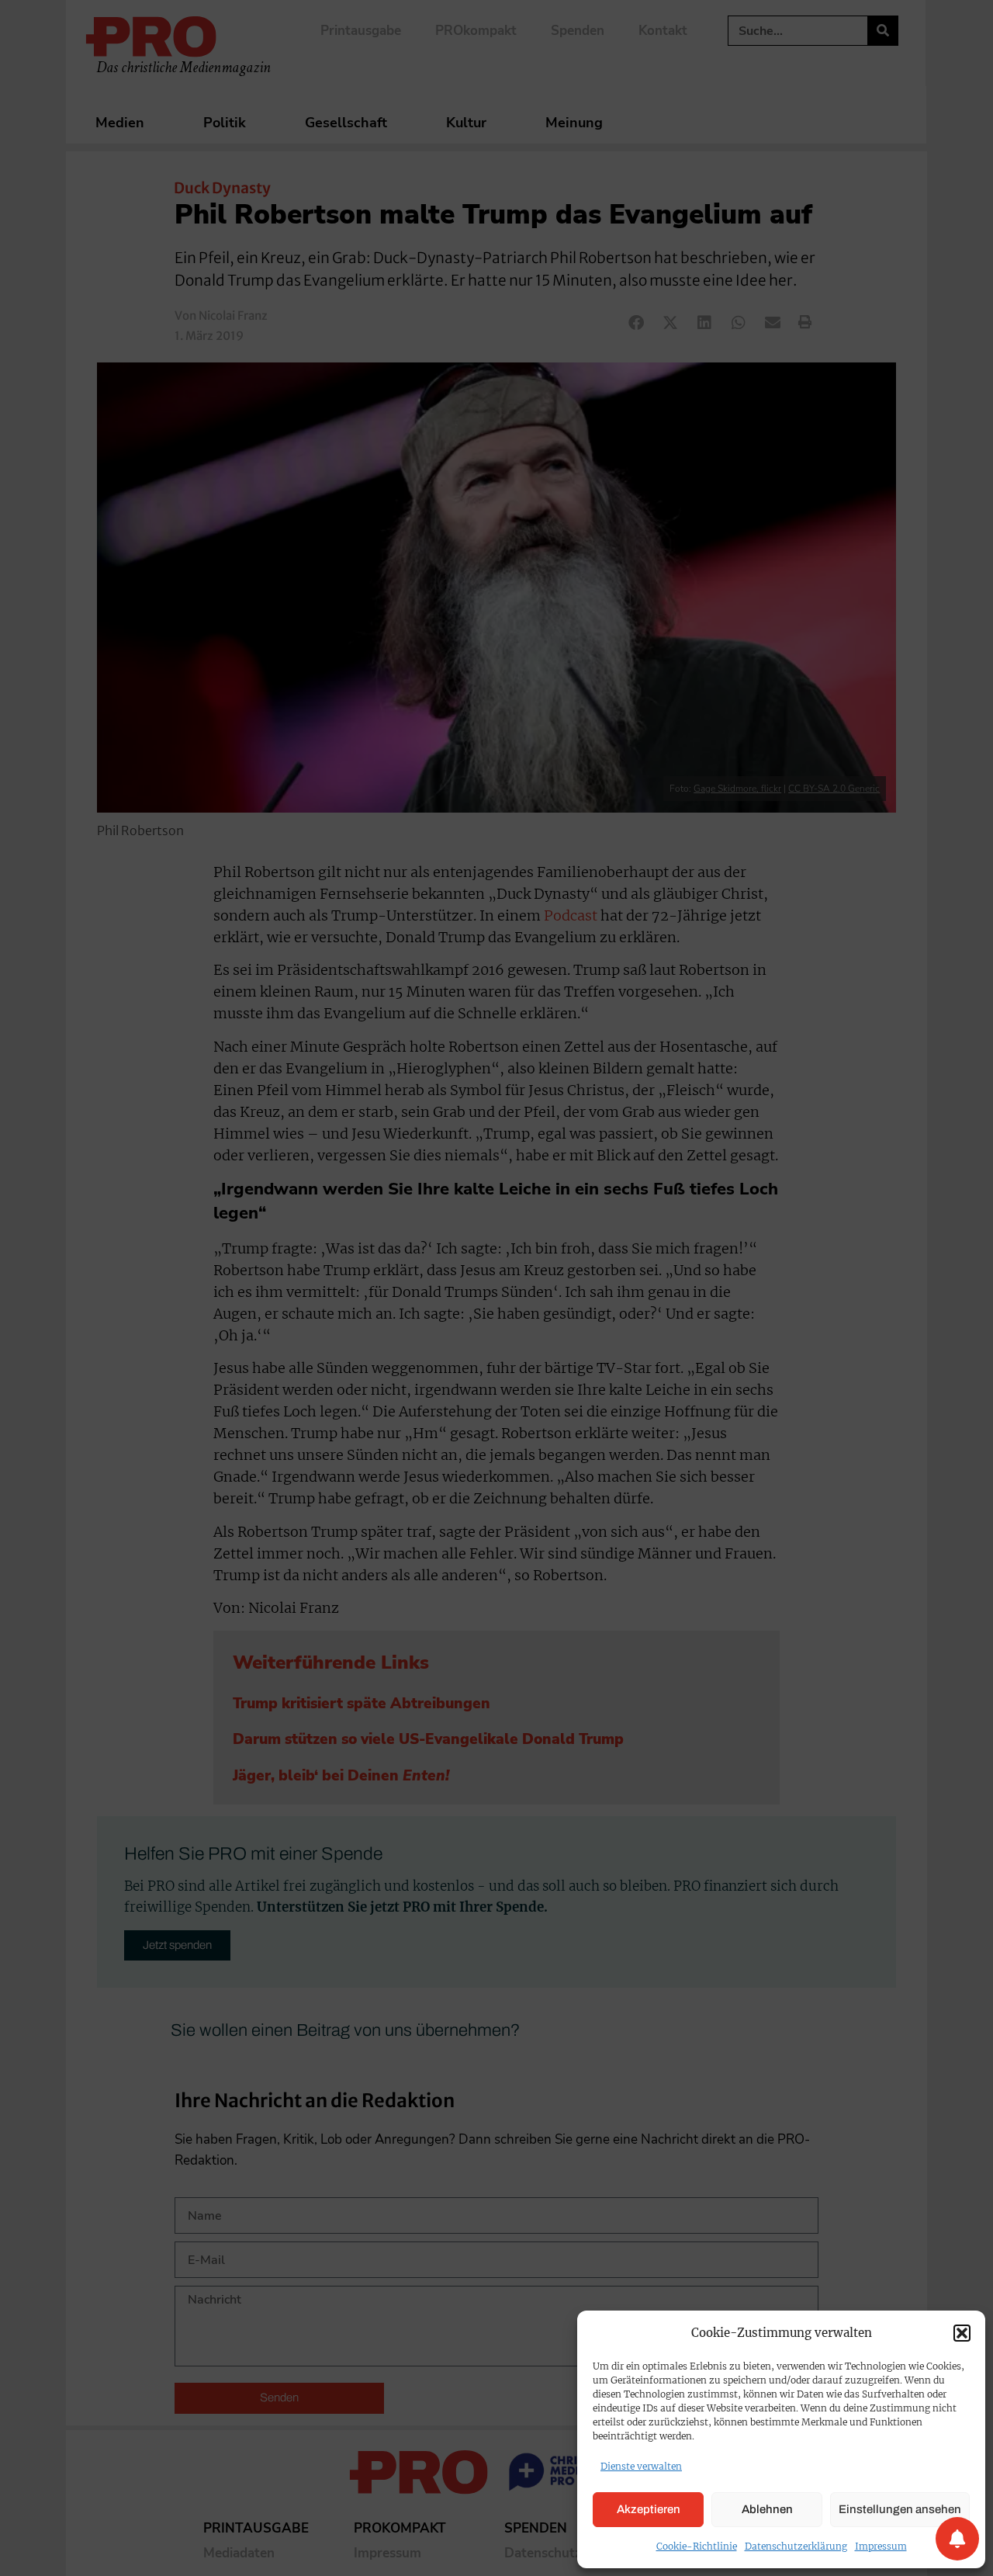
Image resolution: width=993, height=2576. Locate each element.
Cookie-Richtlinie (697, 2546)
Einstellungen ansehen (900, 2509)
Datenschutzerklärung (796, 2546)
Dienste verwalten (641, 2466)
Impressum (881, 2546)
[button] (962, 2333)
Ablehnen (767, 2509)
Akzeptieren (649, 2509)
